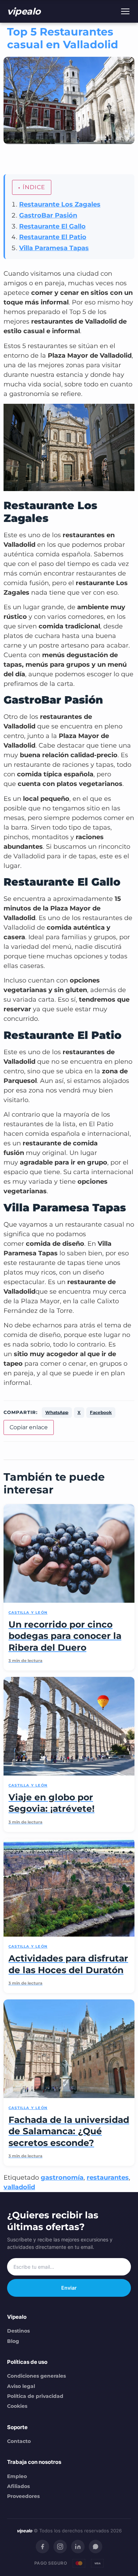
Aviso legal (21, 2386)
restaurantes (108, 2178)
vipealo (24, 11)
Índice (34, 187)
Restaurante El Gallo (52, 226)
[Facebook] (42, 2547)
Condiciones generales (36, 2376)
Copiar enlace (29, 1427)
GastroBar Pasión (48, 215)
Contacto (19, 2441)
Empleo (17, 2476)
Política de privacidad (35, 2396)
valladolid (19, 2187)
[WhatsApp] (96, 2547)
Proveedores (23, 2496)
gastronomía (62, 2178)
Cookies (17, 2406)
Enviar (69, 2288)
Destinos (18, 2331)
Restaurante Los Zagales (60, 204)
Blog (13, 2341)
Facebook (101, 1412)
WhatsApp (57, 1412)
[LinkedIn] (78, 2547)
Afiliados (18, 2486)
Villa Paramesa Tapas (54, 248)
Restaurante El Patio (53, 237)
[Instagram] (60, 2547)
